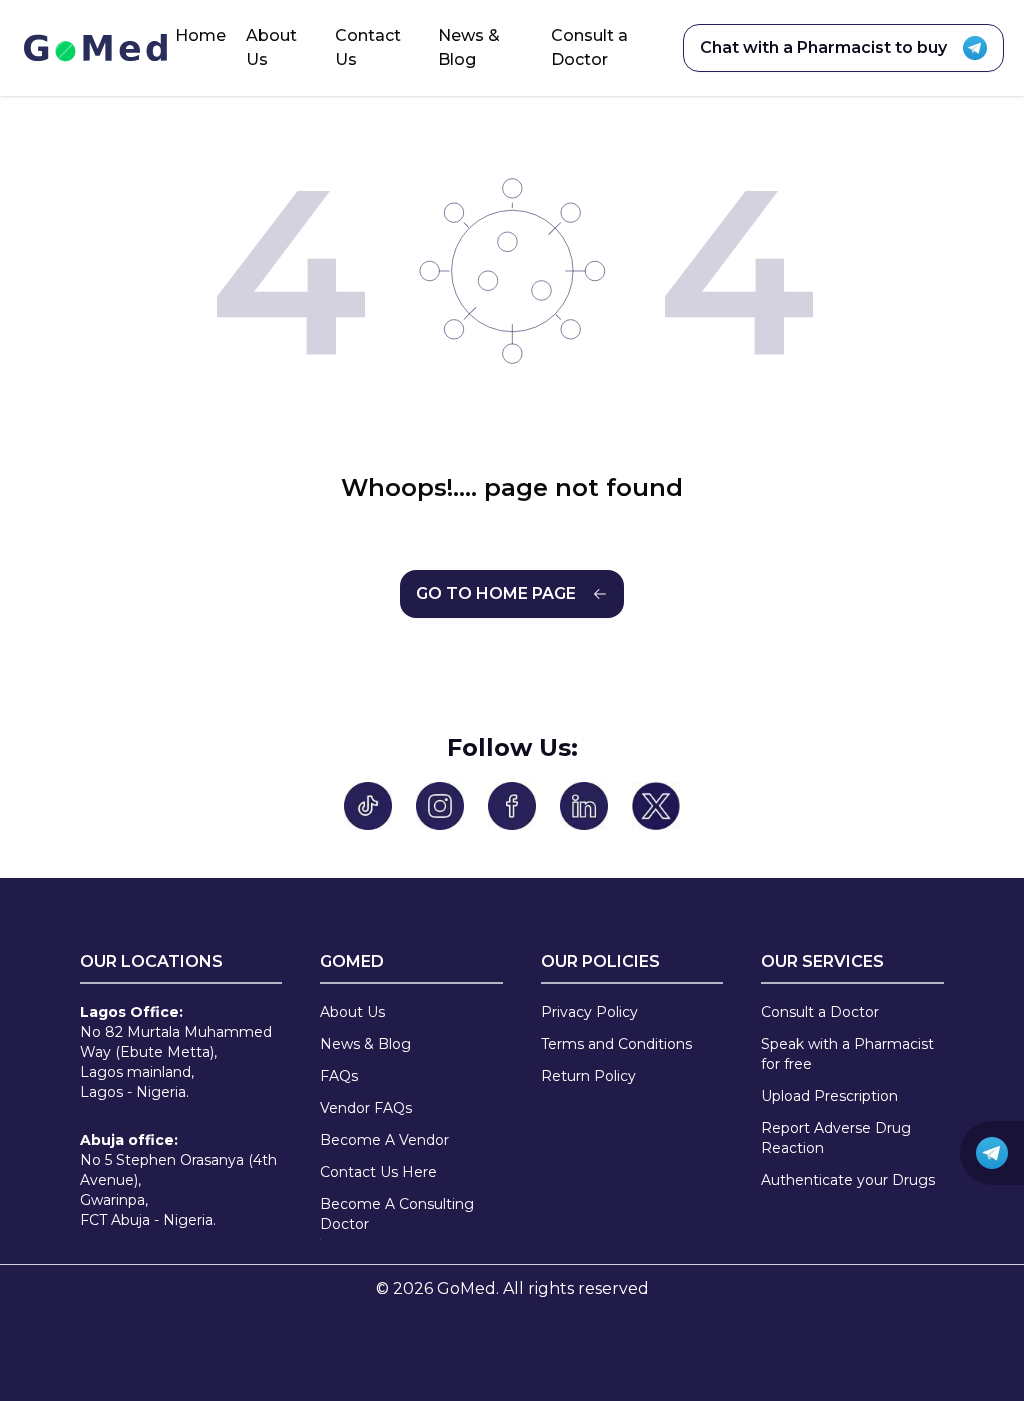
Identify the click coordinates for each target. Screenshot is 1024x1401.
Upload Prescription (829, 1096)
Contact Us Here (378, 1172)
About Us (271, 47)
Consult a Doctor (589, 47)
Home (200, 35)
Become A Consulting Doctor (397, 1214)
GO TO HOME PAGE (496, 593)
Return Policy (588, 1076)
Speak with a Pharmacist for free (847, 1054)
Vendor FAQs (366, 1108)
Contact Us (368, 47)
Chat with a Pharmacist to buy (823, 47)
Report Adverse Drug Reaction (836, 1138)
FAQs (339, 1076)
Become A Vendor (384, 1140)
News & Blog (469, 47)
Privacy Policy (589, 1012)
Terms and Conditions (616, 1044)
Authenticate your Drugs (848, 1180)
